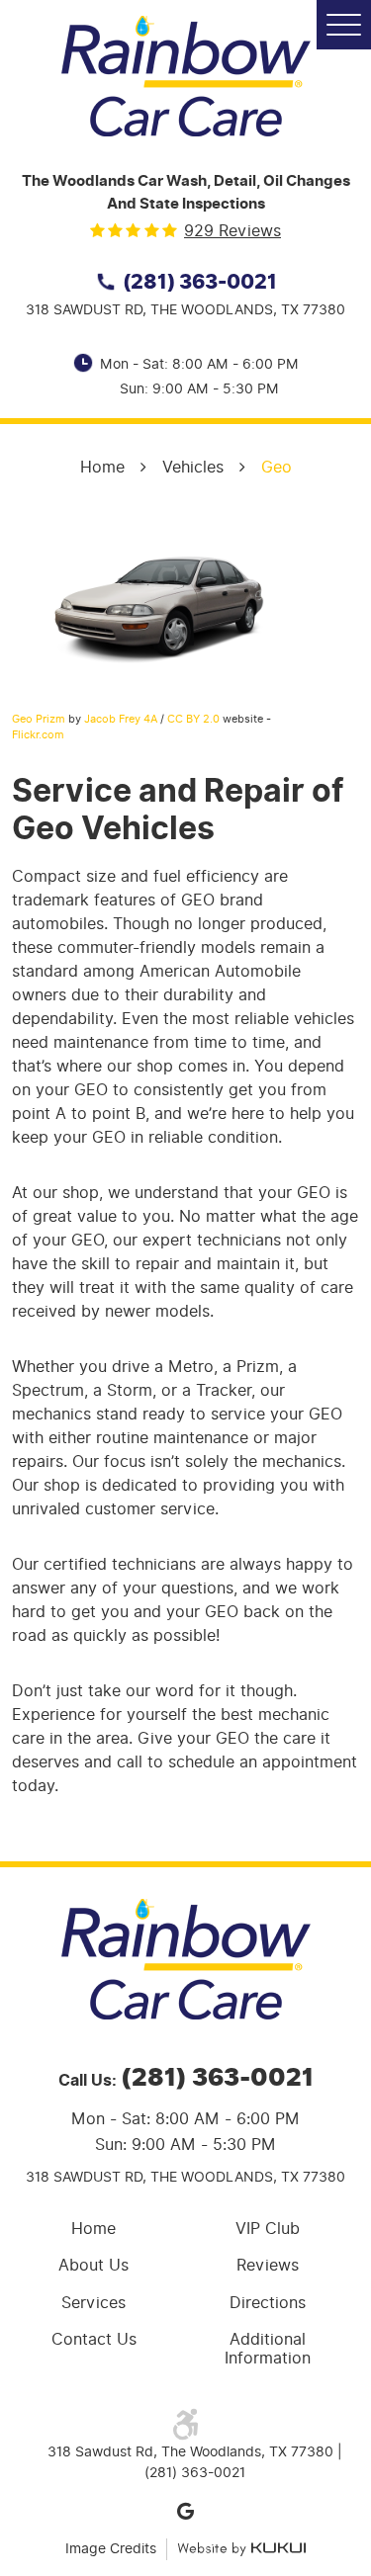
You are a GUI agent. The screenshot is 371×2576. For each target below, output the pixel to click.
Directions (268, 2303)
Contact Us (94, 2339)
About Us (93, 2265)
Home (102, 467)
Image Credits (111, 2549)
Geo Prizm (39, 719)
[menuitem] (99, 2229)
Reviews (268, 2265)
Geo (277, 467)
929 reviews (232, 231)
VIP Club (268, 2229)
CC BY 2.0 (193, 719)
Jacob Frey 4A (121, 719)
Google (186, 2511)
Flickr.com (38, 734)
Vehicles (193, 467)
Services (93, 2303)
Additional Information (268, 2349)
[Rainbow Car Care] (186, 76)
